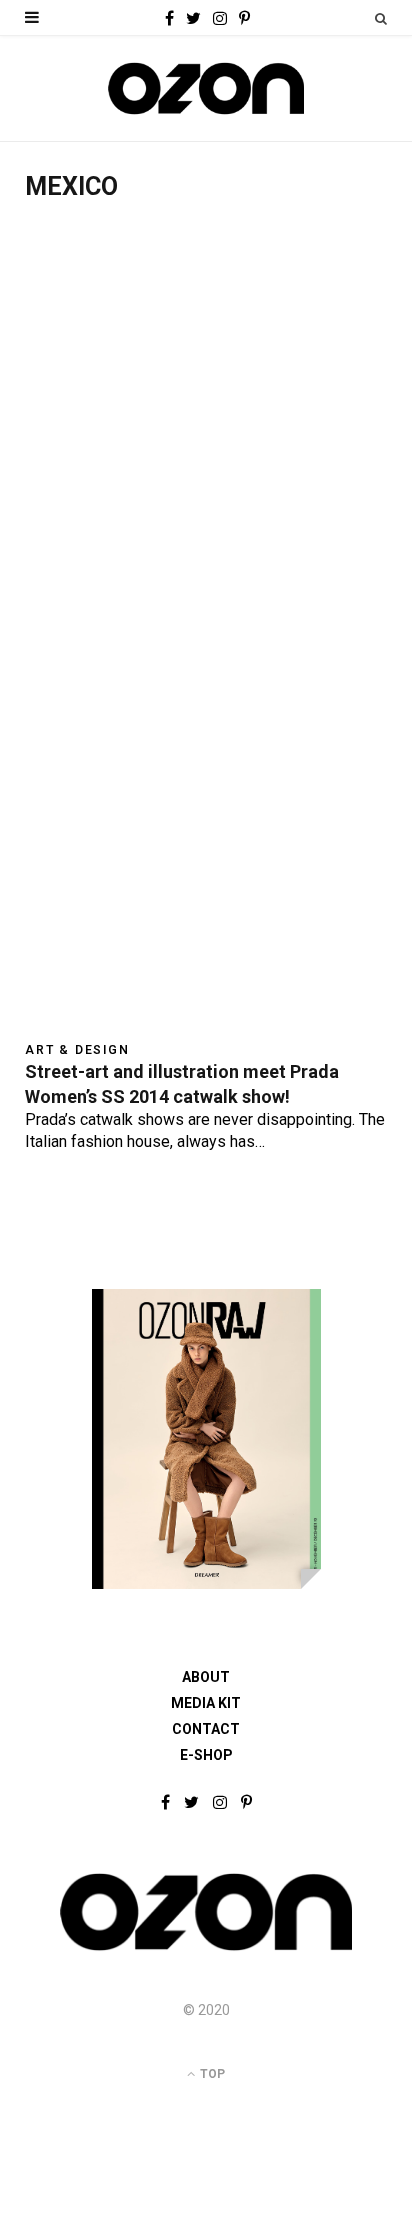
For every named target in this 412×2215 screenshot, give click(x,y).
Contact (206, 1729)
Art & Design (77, 1050)
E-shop (206, 1755)
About (206, 1677)
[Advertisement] (206, 438)
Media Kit (206, 1703)
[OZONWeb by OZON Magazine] (206, 88)
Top (211, 2074)
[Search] (381, 18)
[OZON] (206, 1949)
